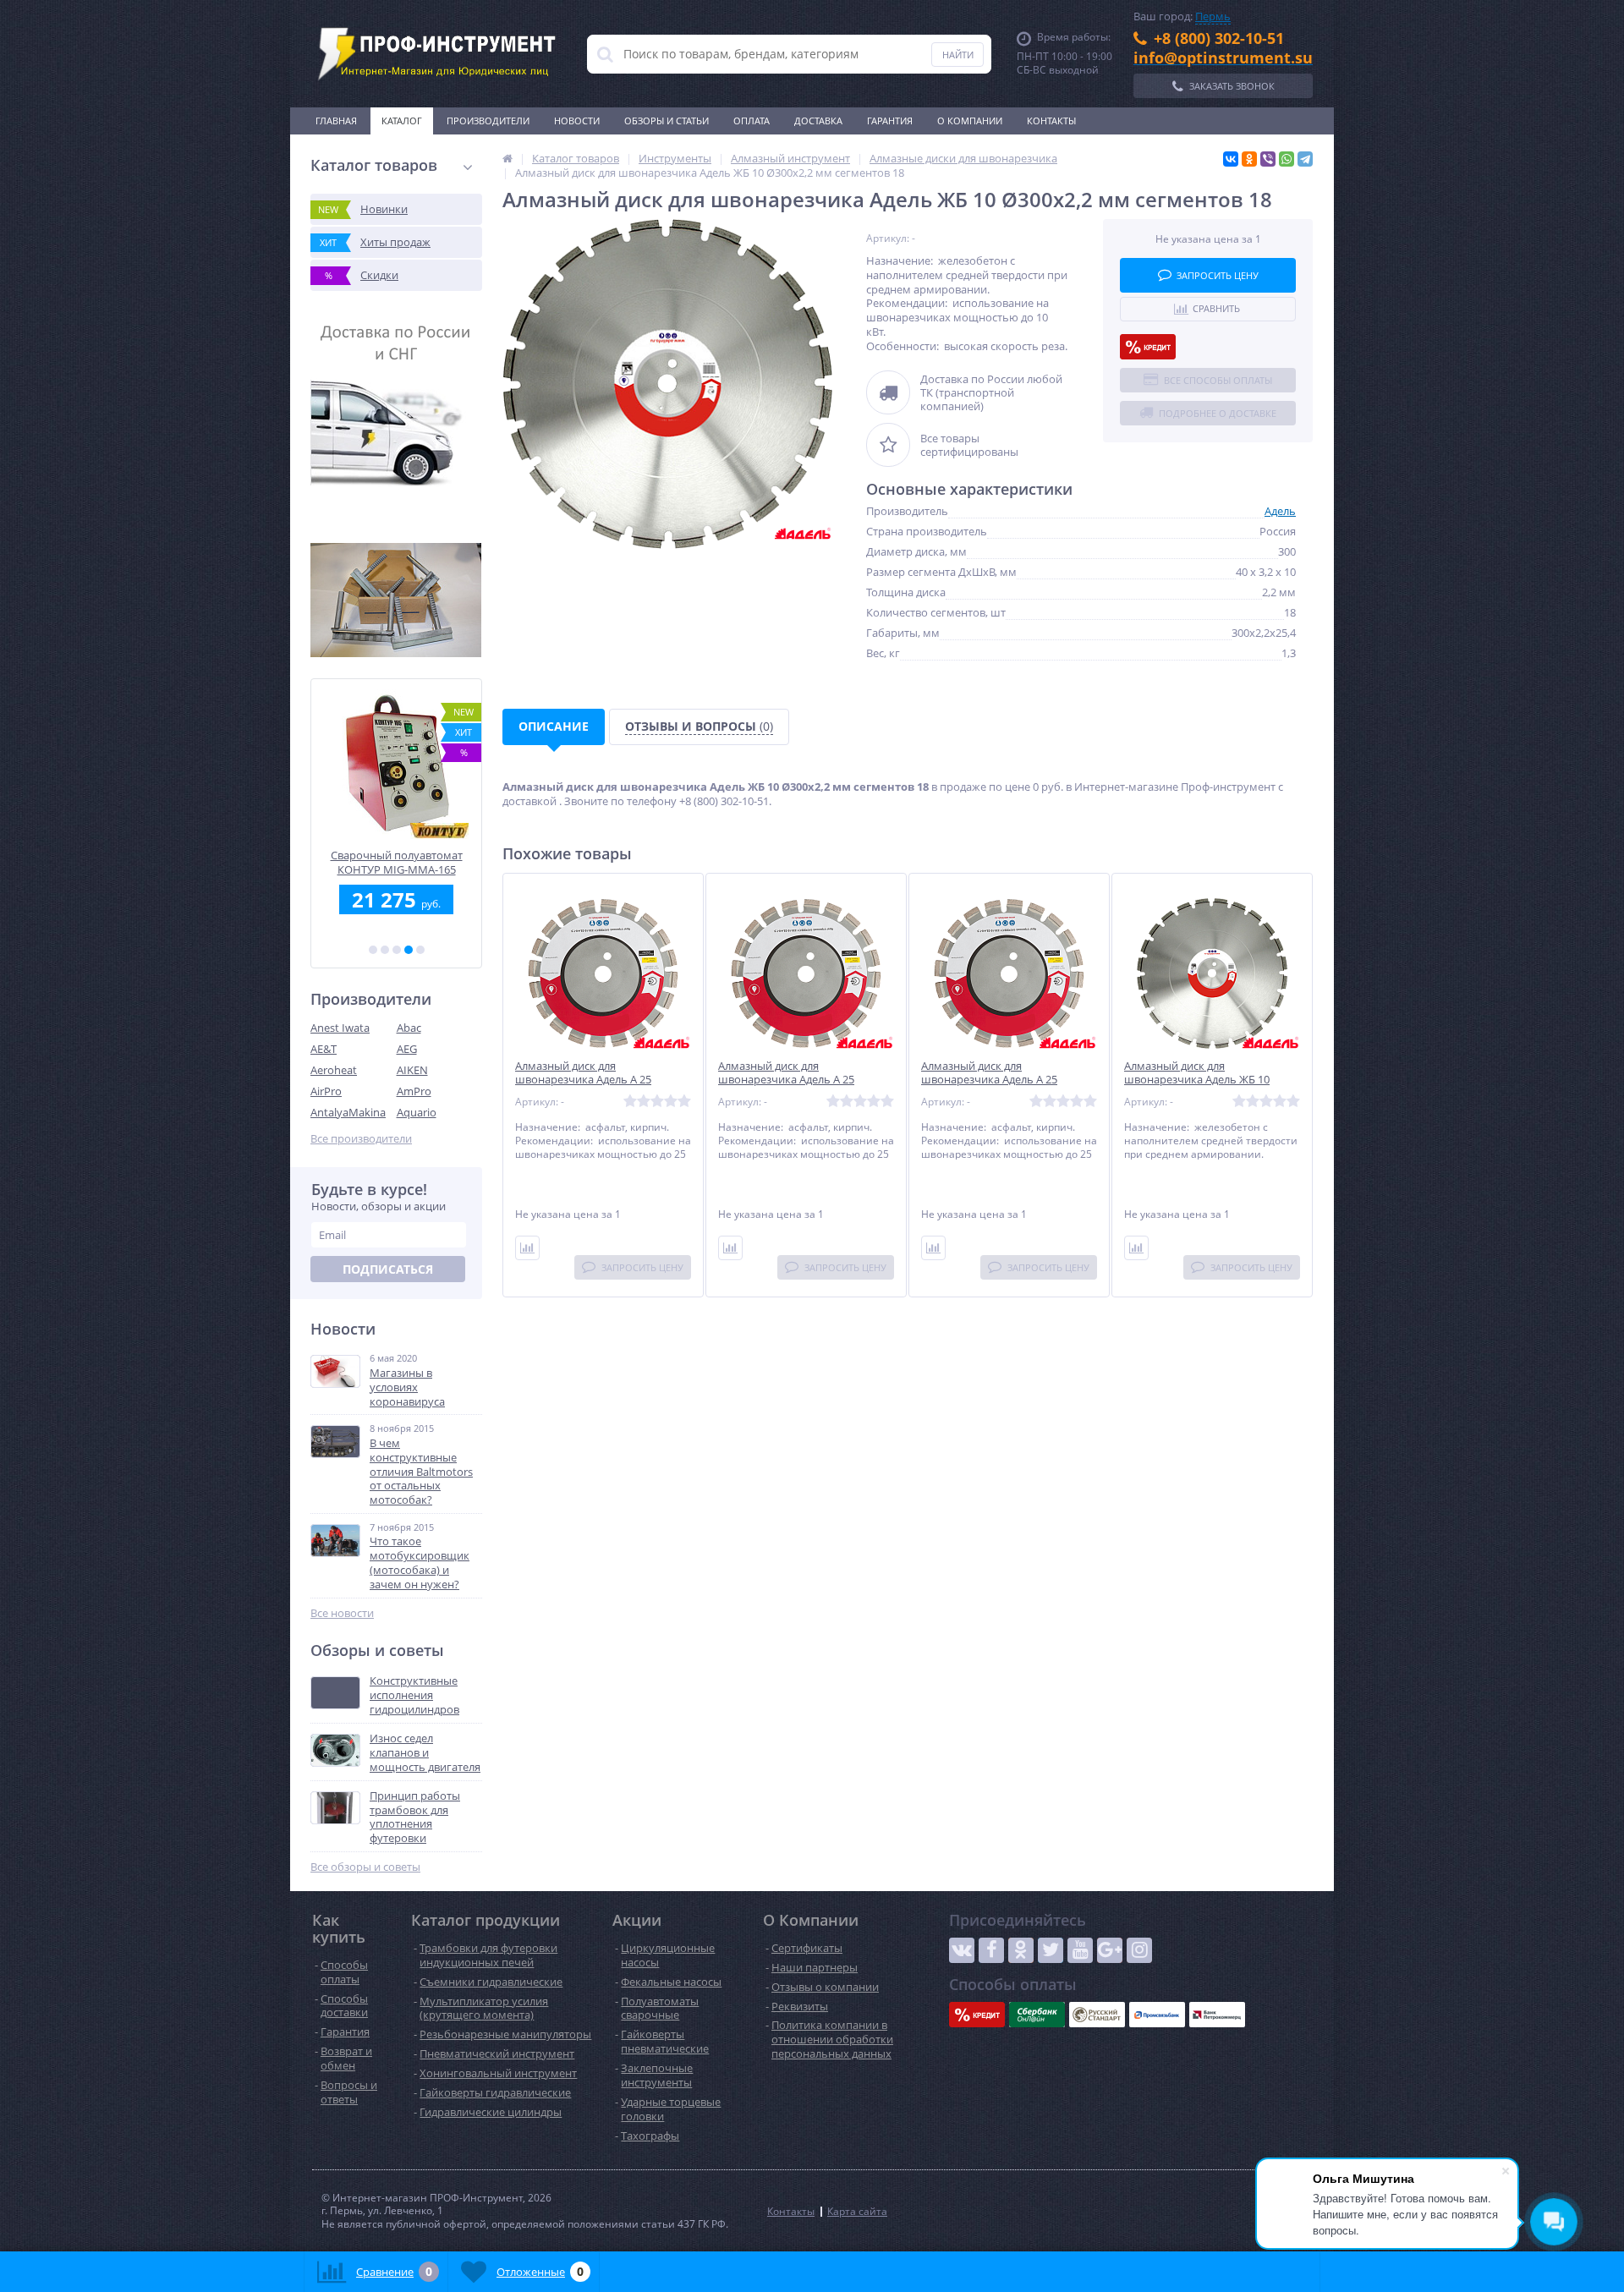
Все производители (361, 1139)
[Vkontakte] (962, 1950)
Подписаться (388, 1269)
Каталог (402, 121)
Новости (577, 121)
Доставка (818, 121)
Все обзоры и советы (365, 1867)
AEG (407, 1049)
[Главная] (507, 158)
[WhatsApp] (1287, 159)
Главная (336, 121)
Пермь (1213, 16)
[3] (397, 950)
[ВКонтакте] (1231, 159)
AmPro (414, 1091)
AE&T (324, 1049)
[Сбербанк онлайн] (1037, 2015)
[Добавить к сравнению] (527, 1248)
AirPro (326, 1091)
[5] (420, 950)
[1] (373, 950)
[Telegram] (1305, 159)
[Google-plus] (1110, 1950)
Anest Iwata (340, 1028)
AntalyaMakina (348, 1112)
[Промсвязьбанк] (1157, 2015)
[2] (385, 950)
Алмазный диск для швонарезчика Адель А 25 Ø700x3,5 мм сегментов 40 (787, 1080)
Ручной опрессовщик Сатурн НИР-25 (396, 862)
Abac (409, 1028)
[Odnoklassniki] (1021, 1950)
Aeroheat (334, 1070)
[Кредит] (1148, 347)
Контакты (1051, 121)
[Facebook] (991, 1950)
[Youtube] (1080, 1950)
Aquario (417, 1112)
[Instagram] (1139, 1950)
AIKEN (412, 1070)
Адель (1280, 511)
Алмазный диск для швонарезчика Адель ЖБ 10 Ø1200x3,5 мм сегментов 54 (1197, 1080)
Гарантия (890, 121)
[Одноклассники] (1249, 159)
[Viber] (1268, 159)
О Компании (970, 121)
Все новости (342, 1613)
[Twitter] (1051, 1950)
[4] (409, 950)
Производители (488, 121)
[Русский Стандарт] (1097, 2015)
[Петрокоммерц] (1217, 2015)
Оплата (752, 121)
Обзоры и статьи (667, 121)
